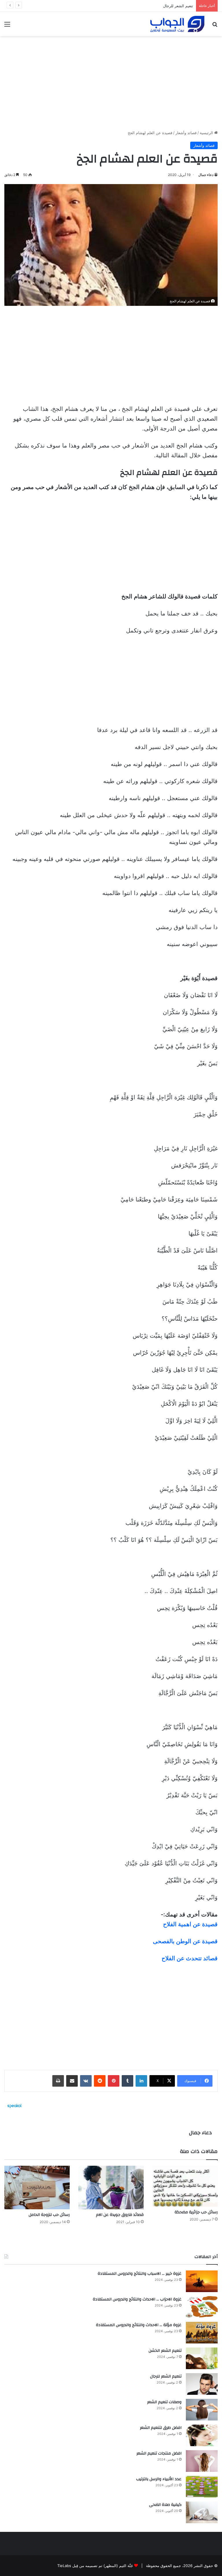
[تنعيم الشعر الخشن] (202, 2358)
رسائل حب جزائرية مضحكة (196, 2212)
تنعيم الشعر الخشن (165, 2351)
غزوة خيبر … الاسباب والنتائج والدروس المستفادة (140, 2274)
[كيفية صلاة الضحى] (202, 2512)
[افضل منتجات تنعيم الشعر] (202, 2461)
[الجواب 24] (177, 24)
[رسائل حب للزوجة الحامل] (37, 2187)
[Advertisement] (111, 81)
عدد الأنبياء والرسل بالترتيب (159, 2479)
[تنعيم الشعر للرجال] (202, 2384)
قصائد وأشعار (186, 133)
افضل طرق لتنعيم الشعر (161, 2428)
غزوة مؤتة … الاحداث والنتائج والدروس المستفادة (139, 2325)
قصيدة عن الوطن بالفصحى (185, 1941)
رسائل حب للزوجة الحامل (49, 2215)
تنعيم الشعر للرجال (166, 2376)
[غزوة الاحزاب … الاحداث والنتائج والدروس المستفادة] (202, 2307)
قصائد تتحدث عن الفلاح (190, 1958)
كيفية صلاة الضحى (165, 2505)
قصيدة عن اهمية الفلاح (190, 1924)
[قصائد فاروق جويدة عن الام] (111, 2187)
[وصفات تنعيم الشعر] (202, 2410)
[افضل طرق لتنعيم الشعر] (202, 2435)
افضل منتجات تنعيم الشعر (159, 2453)
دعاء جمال (206, 175)
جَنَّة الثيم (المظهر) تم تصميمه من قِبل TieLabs (95, 2566)
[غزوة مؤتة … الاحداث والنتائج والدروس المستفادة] (202, 2333)
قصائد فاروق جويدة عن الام (120, 2215)
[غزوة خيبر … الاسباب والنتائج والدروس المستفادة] (202, 2281)
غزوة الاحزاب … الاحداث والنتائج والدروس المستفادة (137, 2299)
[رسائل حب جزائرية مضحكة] (185, 2186)
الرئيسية (207, 133)
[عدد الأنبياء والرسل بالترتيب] (202, 2487)
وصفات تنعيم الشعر (177, 6)
